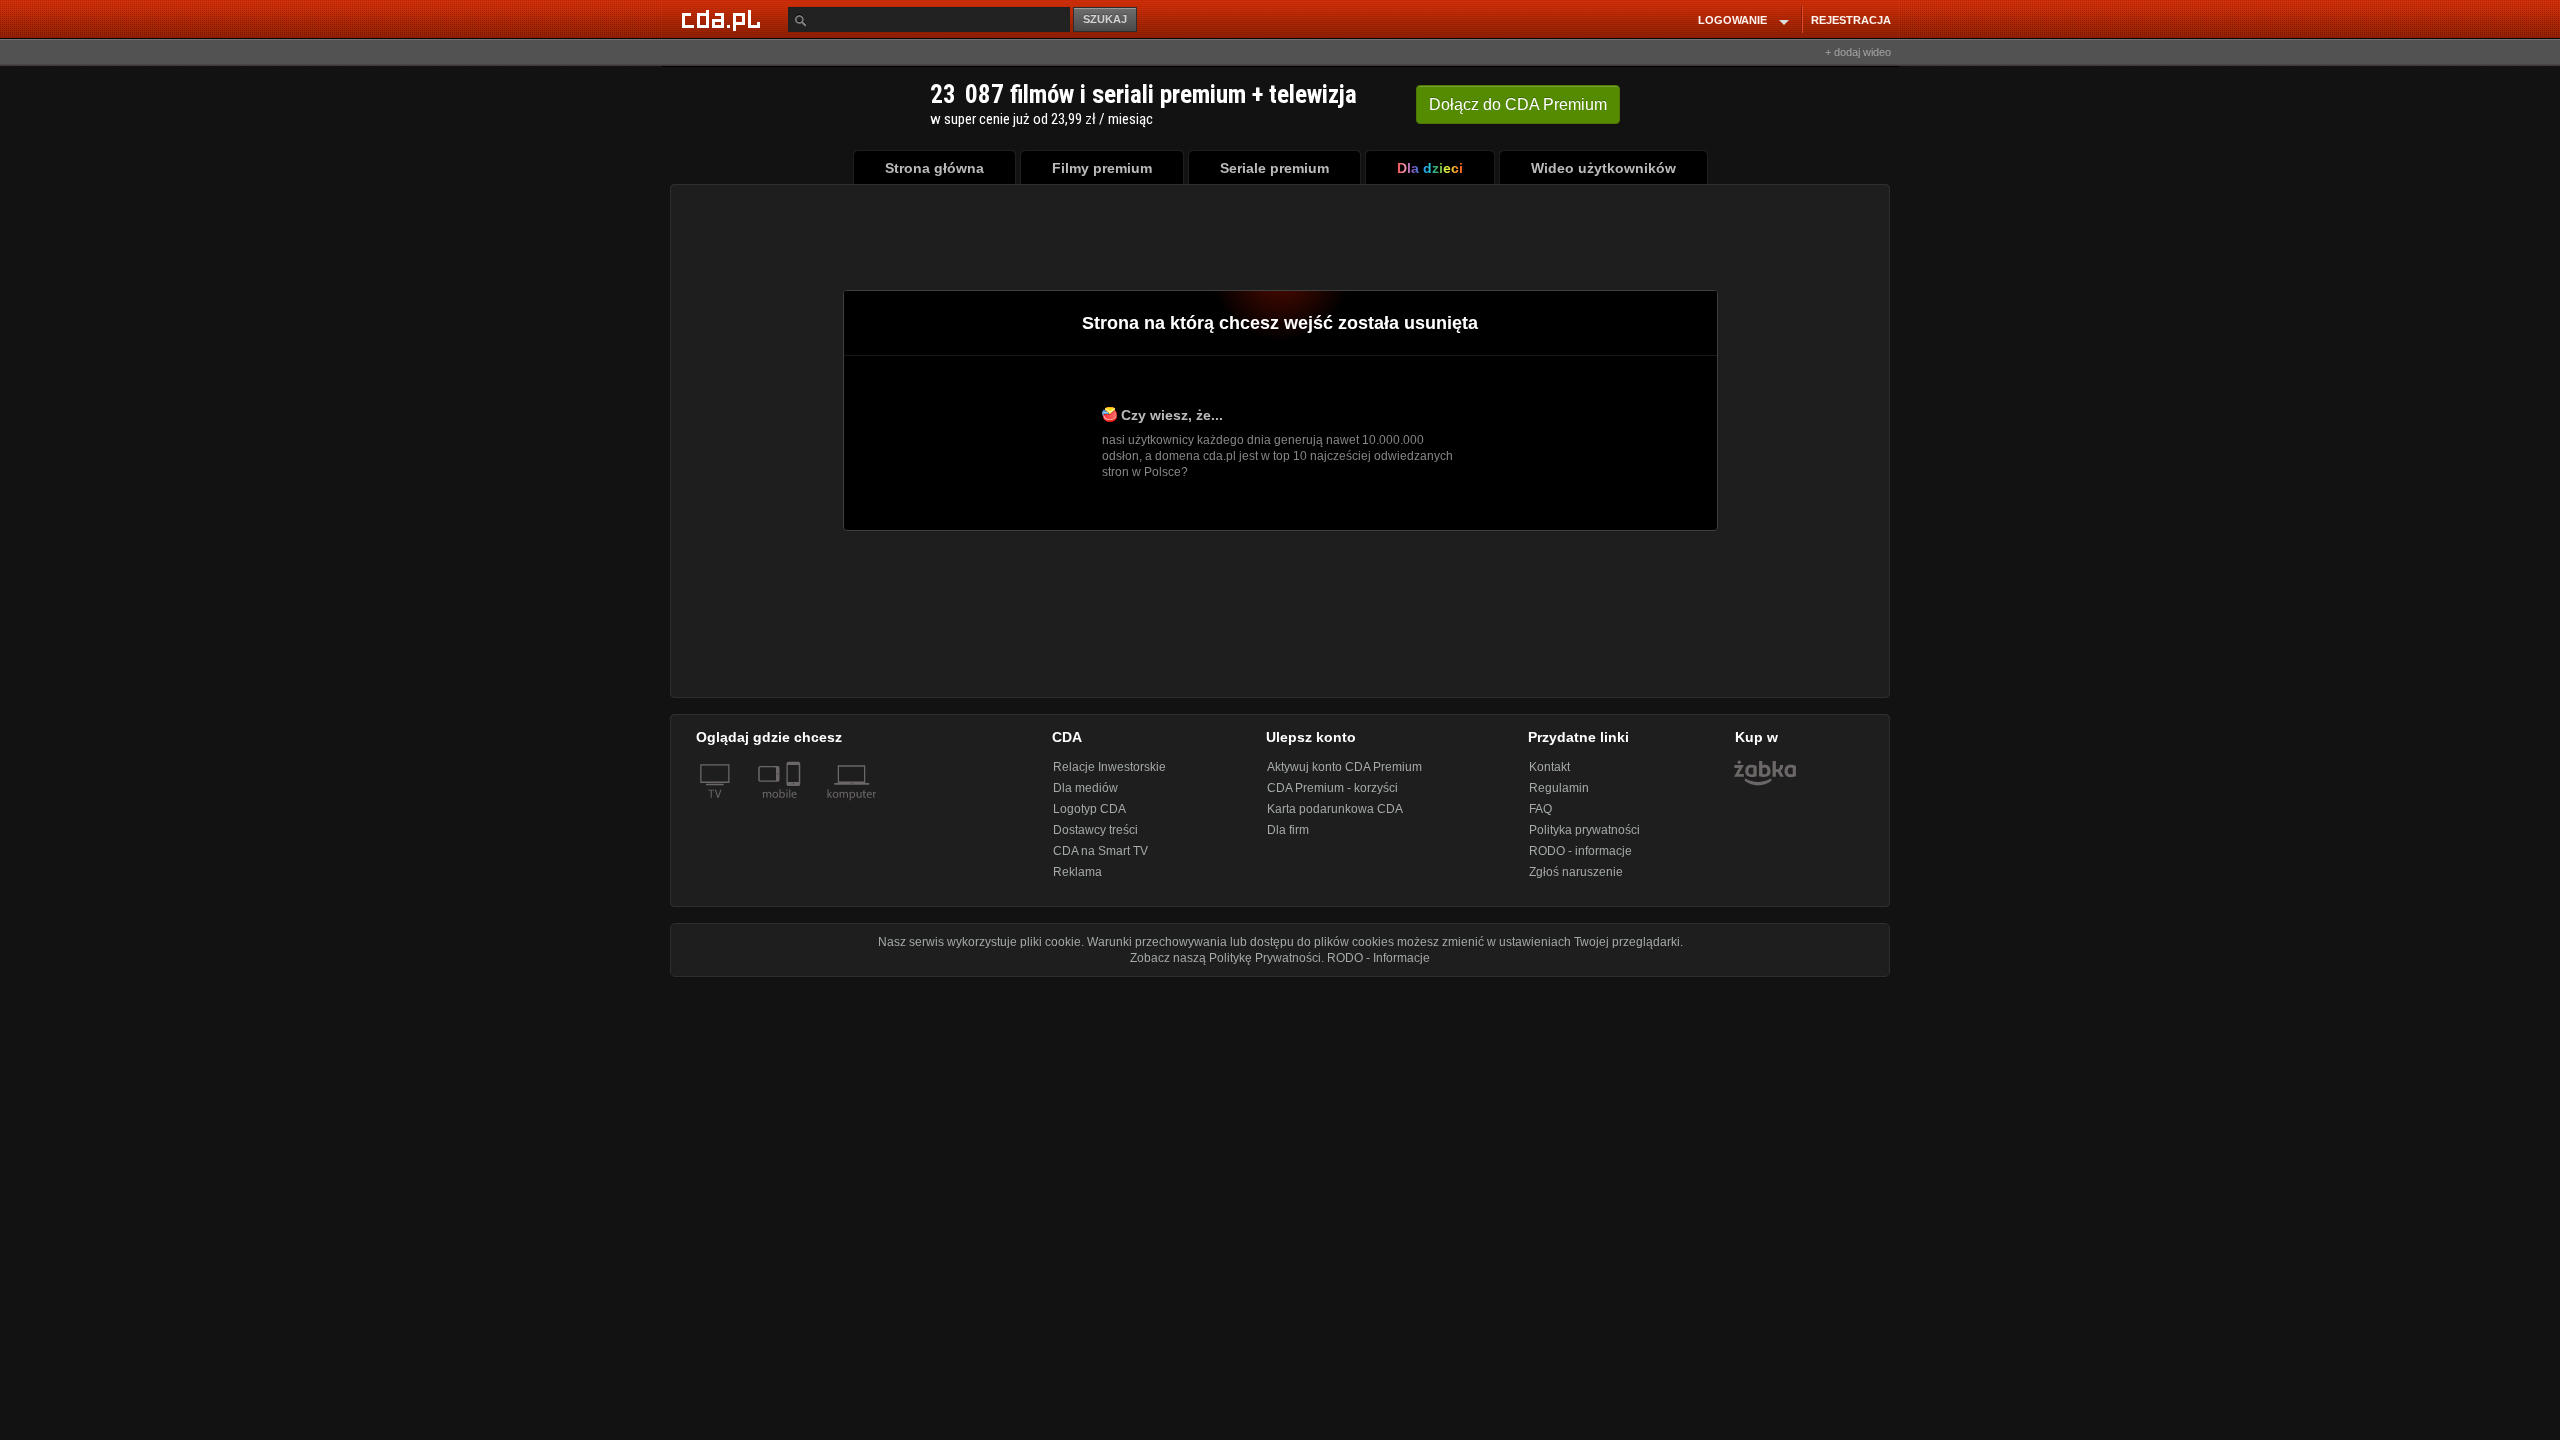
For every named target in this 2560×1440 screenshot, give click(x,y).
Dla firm (1288, 830)
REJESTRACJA (1851, 20)
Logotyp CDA (1089, 809)
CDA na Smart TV (1100, 851)
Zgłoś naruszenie (1576, 872)
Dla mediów (1085, 788)
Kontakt (1549, 767)
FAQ (1540, 809)
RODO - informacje (1580, 851)
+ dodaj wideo (1858, 52)
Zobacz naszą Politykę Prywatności (1225, 958)
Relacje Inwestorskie (1109, 767)
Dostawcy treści (1095, 830)
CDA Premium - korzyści (1332, 788)
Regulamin (1559, 788)
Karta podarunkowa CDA (1335, 809)
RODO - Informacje (1378, 958)
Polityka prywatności (1584, 830)
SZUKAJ (1105, 19)
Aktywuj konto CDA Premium (1344, 767)
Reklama (1077, 872)
